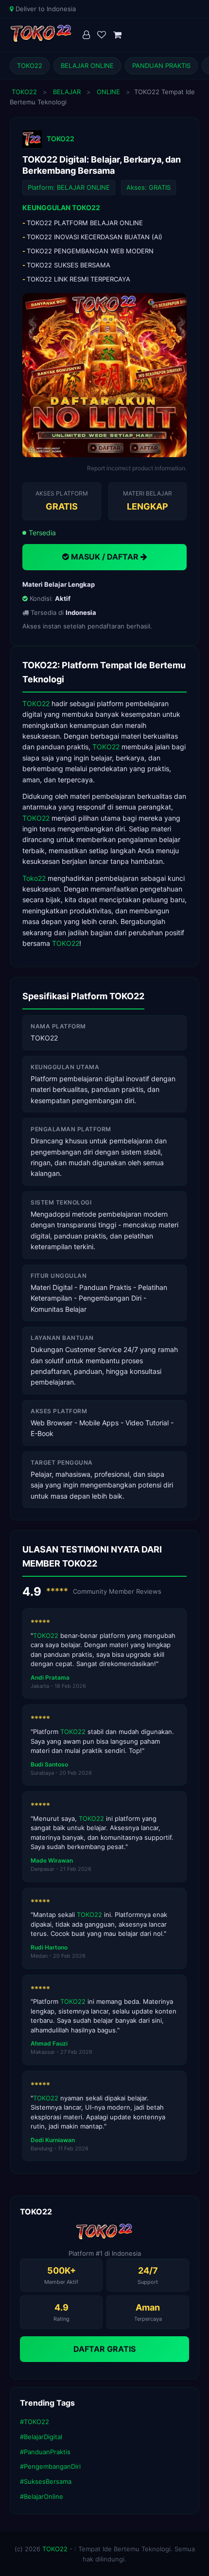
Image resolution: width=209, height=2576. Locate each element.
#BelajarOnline (42, 2496)
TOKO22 (30, 66)
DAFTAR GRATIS (104, 2349)
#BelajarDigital (41, 2437)
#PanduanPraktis (45, 2452)
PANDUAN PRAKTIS (161, 66)
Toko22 (34, 878)
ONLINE (108, 92)
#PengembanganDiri (50, 2466)
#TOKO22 (35, 2422)
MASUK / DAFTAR (105, 557)
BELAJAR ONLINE (87, 66)
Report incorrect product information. (137, 468)
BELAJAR (67, 92)
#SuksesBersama (46, 2481)
